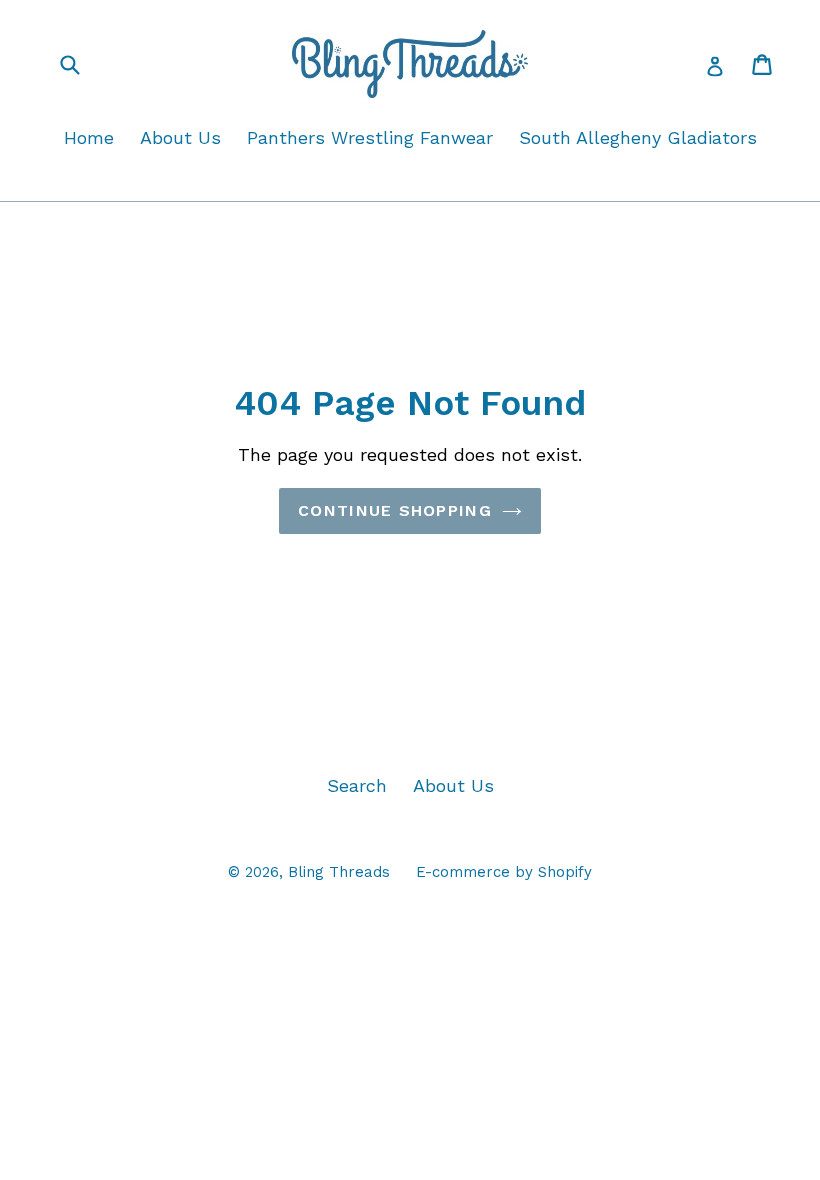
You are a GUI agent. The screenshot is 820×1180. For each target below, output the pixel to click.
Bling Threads (339, 872)
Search (357, 785)
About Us (180, 137)
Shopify (565, 872)
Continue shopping (395, 510)
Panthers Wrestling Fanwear (370, 137)
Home (89, 137)
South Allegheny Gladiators (638, 137)
